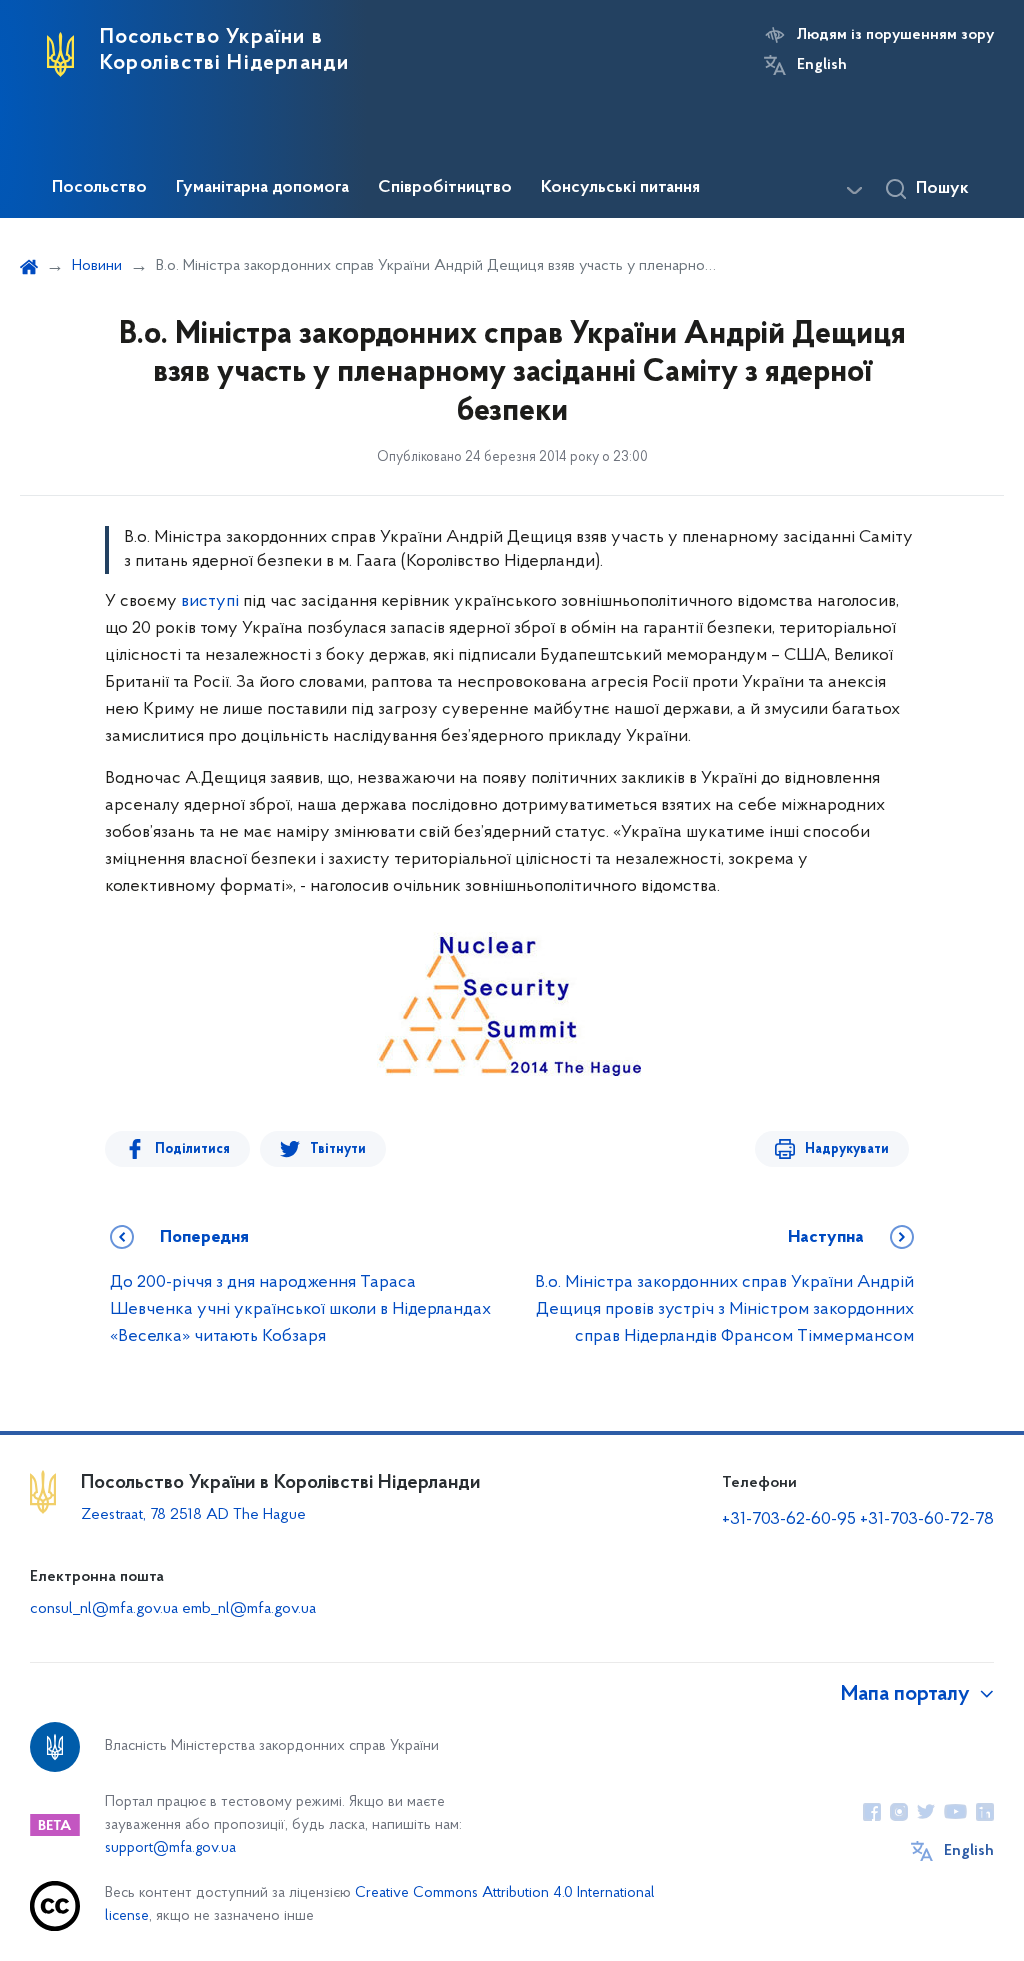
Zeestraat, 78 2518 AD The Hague (193, 1515)
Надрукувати (847, 1149)
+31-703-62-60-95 (789, 1520)
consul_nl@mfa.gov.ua (104, 1609)
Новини (97, 266)
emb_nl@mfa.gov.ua (249, 1609)
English (822, 65)
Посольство (99, 188)
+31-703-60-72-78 (927, 1520)
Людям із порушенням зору (895, 35)
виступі (210, 602)
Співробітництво (445, 188)
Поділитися (192, 1149)
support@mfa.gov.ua (170, 1848)
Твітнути (338, 1149)
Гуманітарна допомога (262, 188)
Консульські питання (620, 188)
